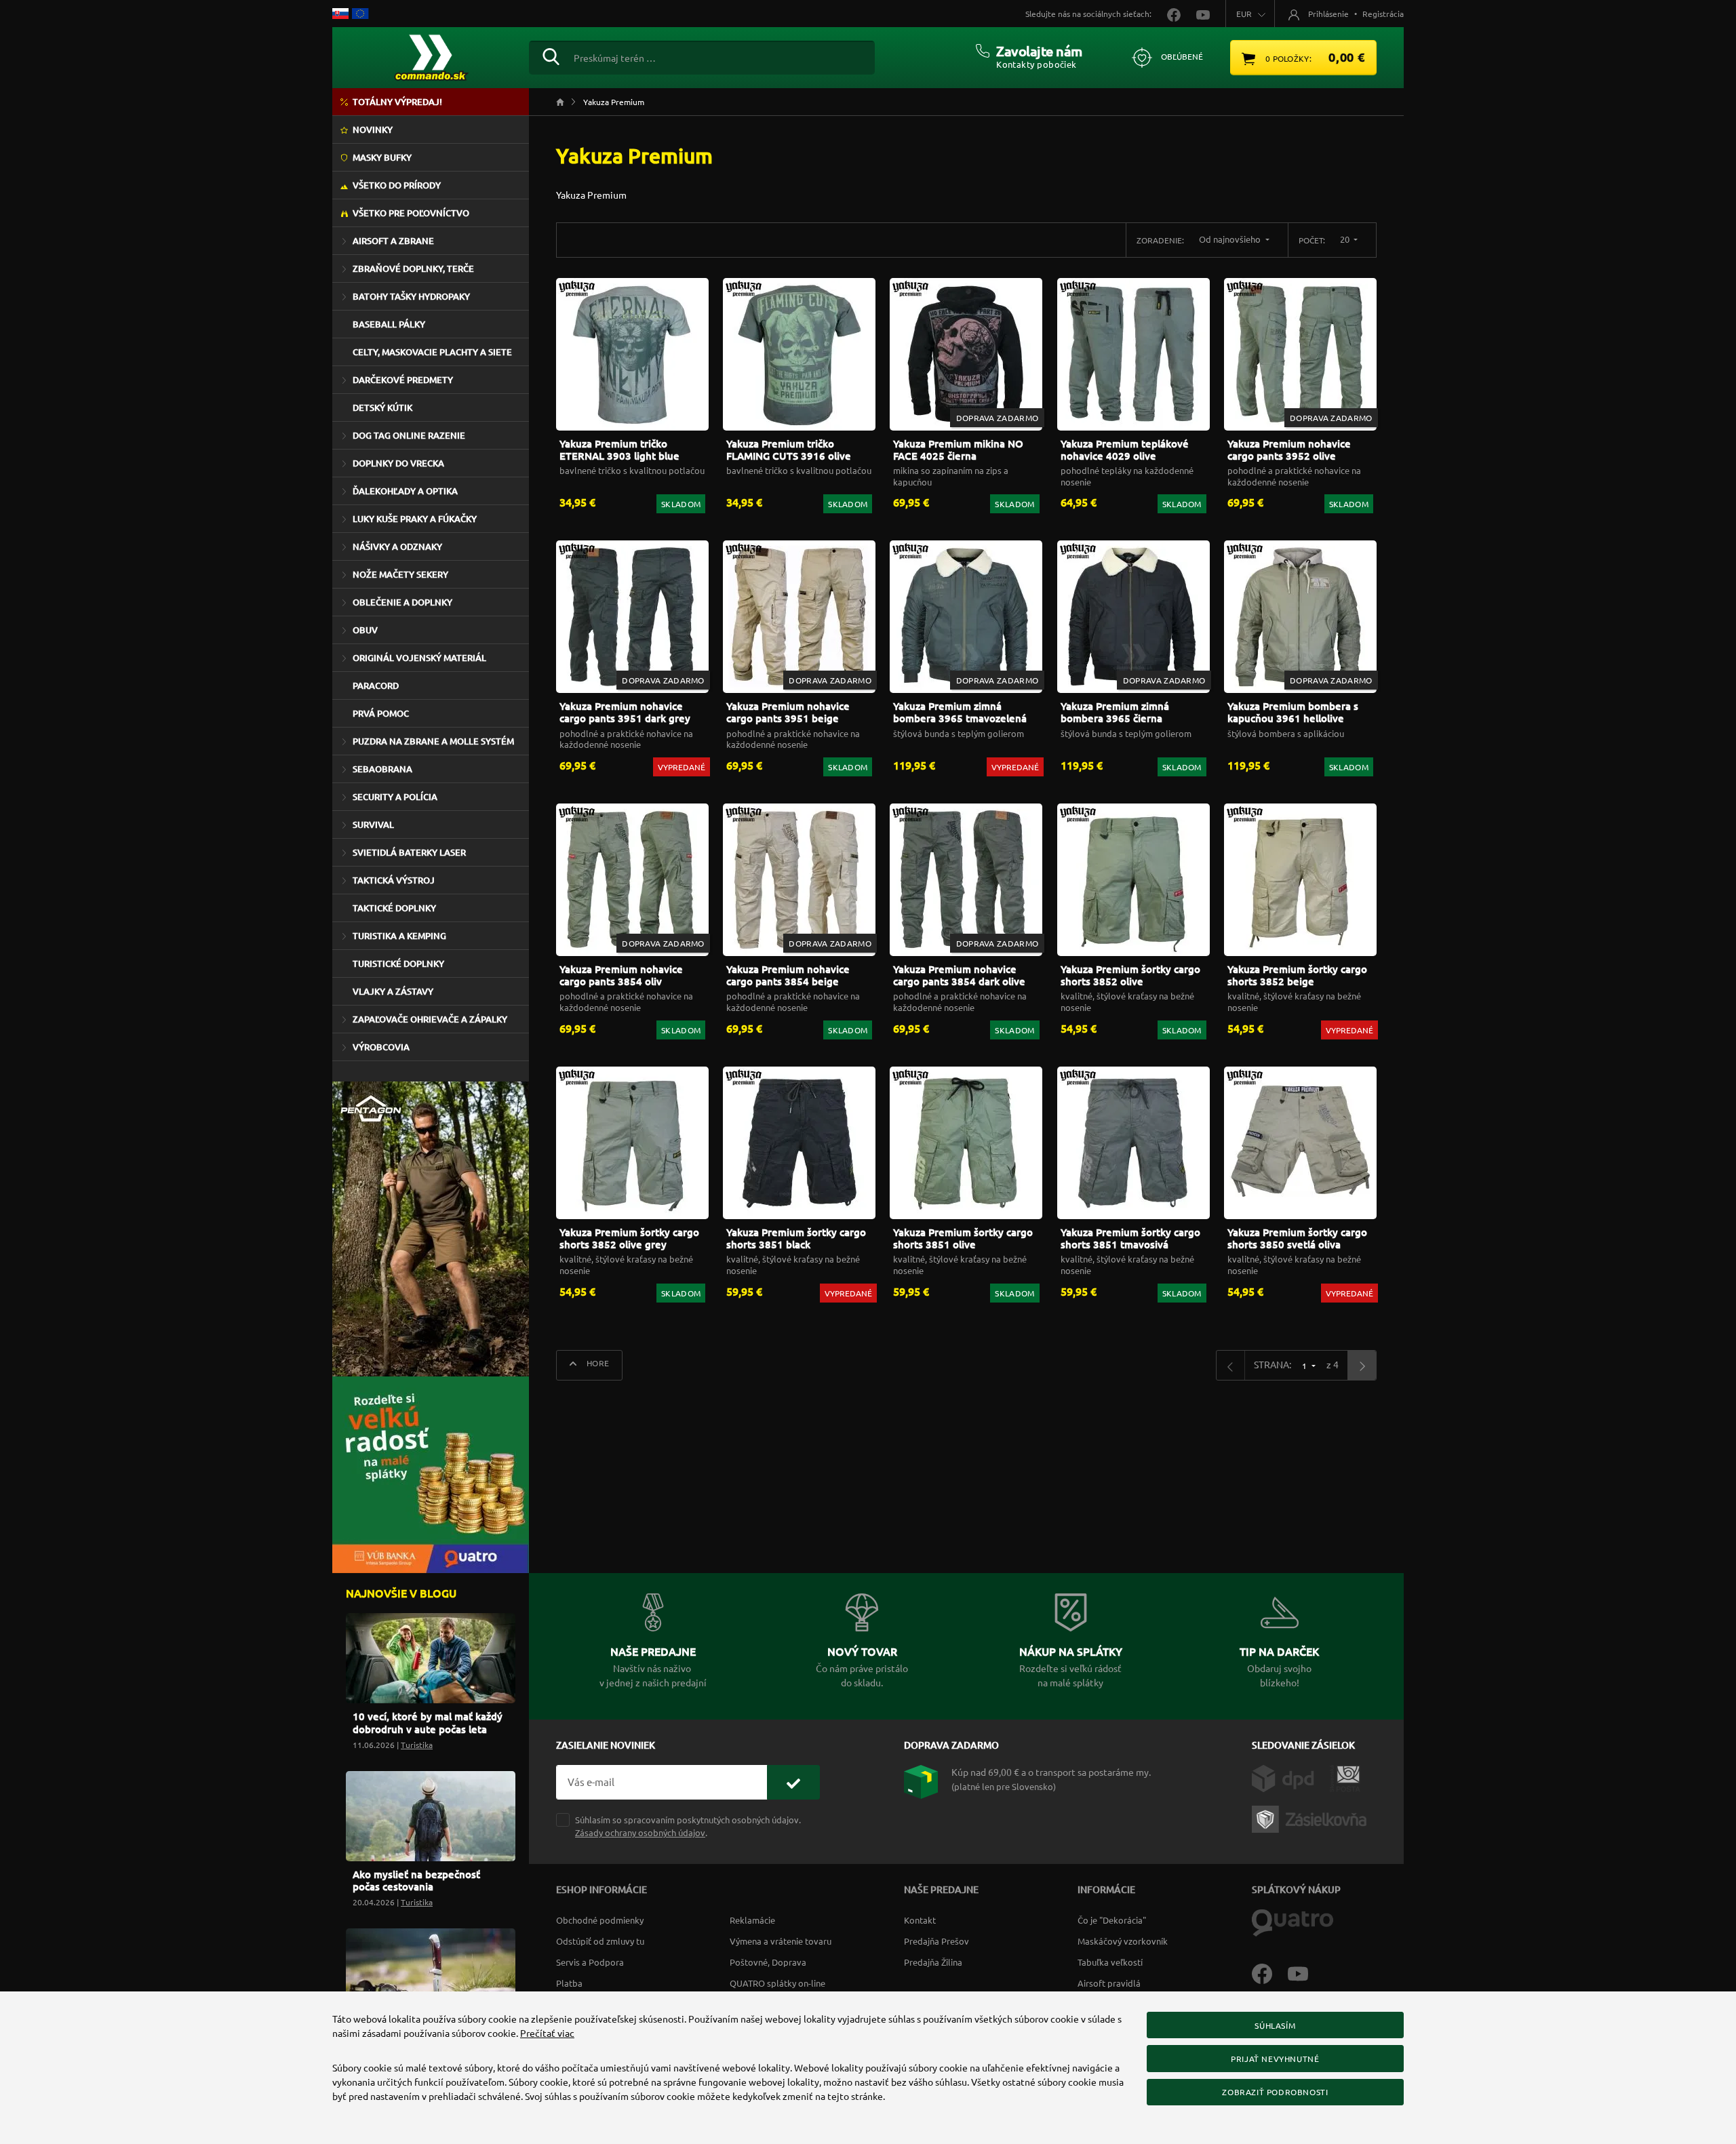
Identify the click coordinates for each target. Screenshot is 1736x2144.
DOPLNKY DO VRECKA (398, 463)
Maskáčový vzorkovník (1123, 1941)
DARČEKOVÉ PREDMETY (403, 380)
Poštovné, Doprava (768, 1962)
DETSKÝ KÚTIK (382, 408)
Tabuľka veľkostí (1110, 1962)
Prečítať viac (547, 2033)
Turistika (417, 1745)
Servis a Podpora (590, 1962)
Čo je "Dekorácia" (1112, 1920)
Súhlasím (1275, 2025)
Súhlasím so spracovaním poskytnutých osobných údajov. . (688, 1826)
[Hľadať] (551, 55)
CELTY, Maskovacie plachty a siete (432, 352)
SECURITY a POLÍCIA (395, 797)
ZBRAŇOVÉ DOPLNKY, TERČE (413, 269)
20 (1346, 239)
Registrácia (1383, 14)
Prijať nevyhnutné (1275, 2059)
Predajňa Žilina (933, 1962)
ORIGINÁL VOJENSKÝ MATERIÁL (419, 658)
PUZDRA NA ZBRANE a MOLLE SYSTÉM (433, 741)
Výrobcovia (381, 1047)
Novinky (373, 130)
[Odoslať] (793, 1782)
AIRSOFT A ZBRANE (393, 241)
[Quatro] (1293, 1922)
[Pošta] (1345, 1777)
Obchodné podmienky (600, 1920)
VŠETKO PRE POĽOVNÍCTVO (411, 213)
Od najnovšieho (1231, 239)
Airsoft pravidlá (1109, 1983)
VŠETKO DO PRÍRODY (397, 185)
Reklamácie (752, 1920)
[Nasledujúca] (1362, 1365)
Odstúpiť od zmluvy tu (600, 1941)
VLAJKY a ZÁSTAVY (393, 991)
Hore (597, 1363)
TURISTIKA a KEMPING (399, 936)
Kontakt (920, 1920)
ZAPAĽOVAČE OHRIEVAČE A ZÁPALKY (430, 1019)
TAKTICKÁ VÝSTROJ (394, 880)
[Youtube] (1305, 1972)
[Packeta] (1311, 1818)
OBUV (365, 630)
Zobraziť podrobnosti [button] (1275, 2092)
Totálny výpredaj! (397, 102)
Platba (569, 1983)
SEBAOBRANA (382, 769)
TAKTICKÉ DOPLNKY (394, 908)
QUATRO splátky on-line (777, 1983)
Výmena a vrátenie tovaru (781, 1941)
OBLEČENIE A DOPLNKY (402, 602)
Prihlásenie (1328, 14)
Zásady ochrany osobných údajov (640, 1832)
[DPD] (1291, 1777)
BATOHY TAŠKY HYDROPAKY (411, 296)
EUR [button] (1244, 14)
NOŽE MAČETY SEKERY (400, 574)
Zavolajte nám (1039, 51)
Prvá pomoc (381, 713)
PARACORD (376, 686)
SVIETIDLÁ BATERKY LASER (409, 852)
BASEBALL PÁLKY (389, 324)
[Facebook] (1270, 1972)
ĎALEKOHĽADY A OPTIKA (405, 491)
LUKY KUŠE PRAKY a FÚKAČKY (415, 519)
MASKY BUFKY (382, 157)
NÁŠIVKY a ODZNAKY (397, 547)
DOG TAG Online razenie (409, 435)
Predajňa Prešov (936, 1941)
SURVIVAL (373, 825)
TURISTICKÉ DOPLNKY (398, 964)
